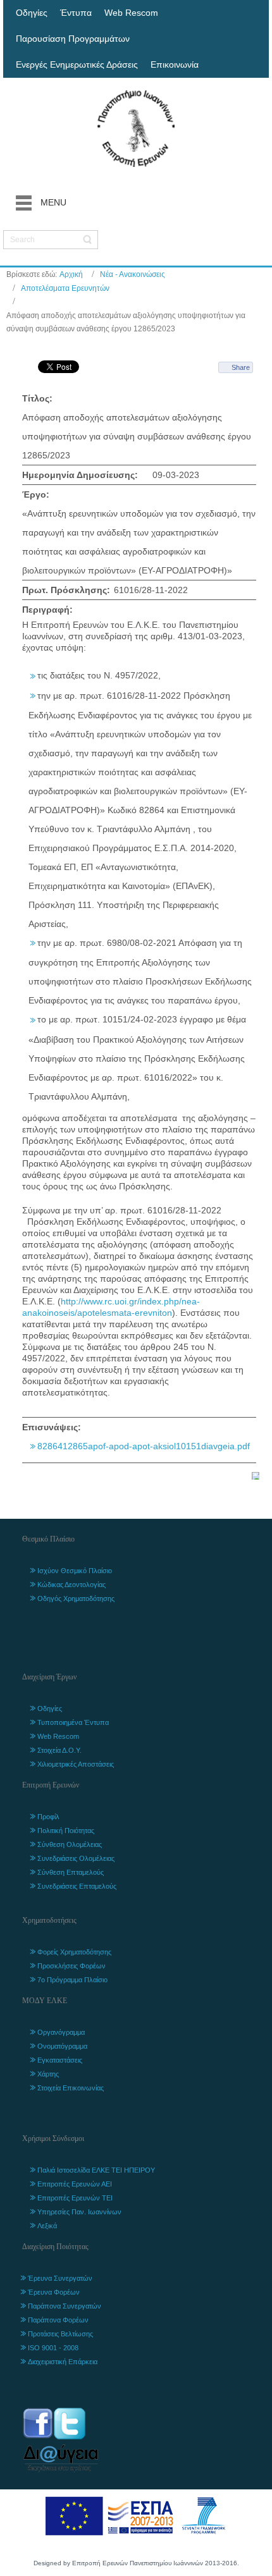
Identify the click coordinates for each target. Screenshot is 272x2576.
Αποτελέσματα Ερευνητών (65, 288)
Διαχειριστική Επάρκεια (63, 2362)
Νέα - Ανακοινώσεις (133, 274)
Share (241, 367)
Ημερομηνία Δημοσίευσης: (80, 475)
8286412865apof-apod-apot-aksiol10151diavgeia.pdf (144, 1446)
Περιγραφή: (47, 610)
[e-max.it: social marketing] (256, 1475)
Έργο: (36, 494)
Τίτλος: (37, 398)
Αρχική (71, 274)
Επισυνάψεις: (52, 1427)
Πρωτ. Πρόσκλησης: (66, 590)
